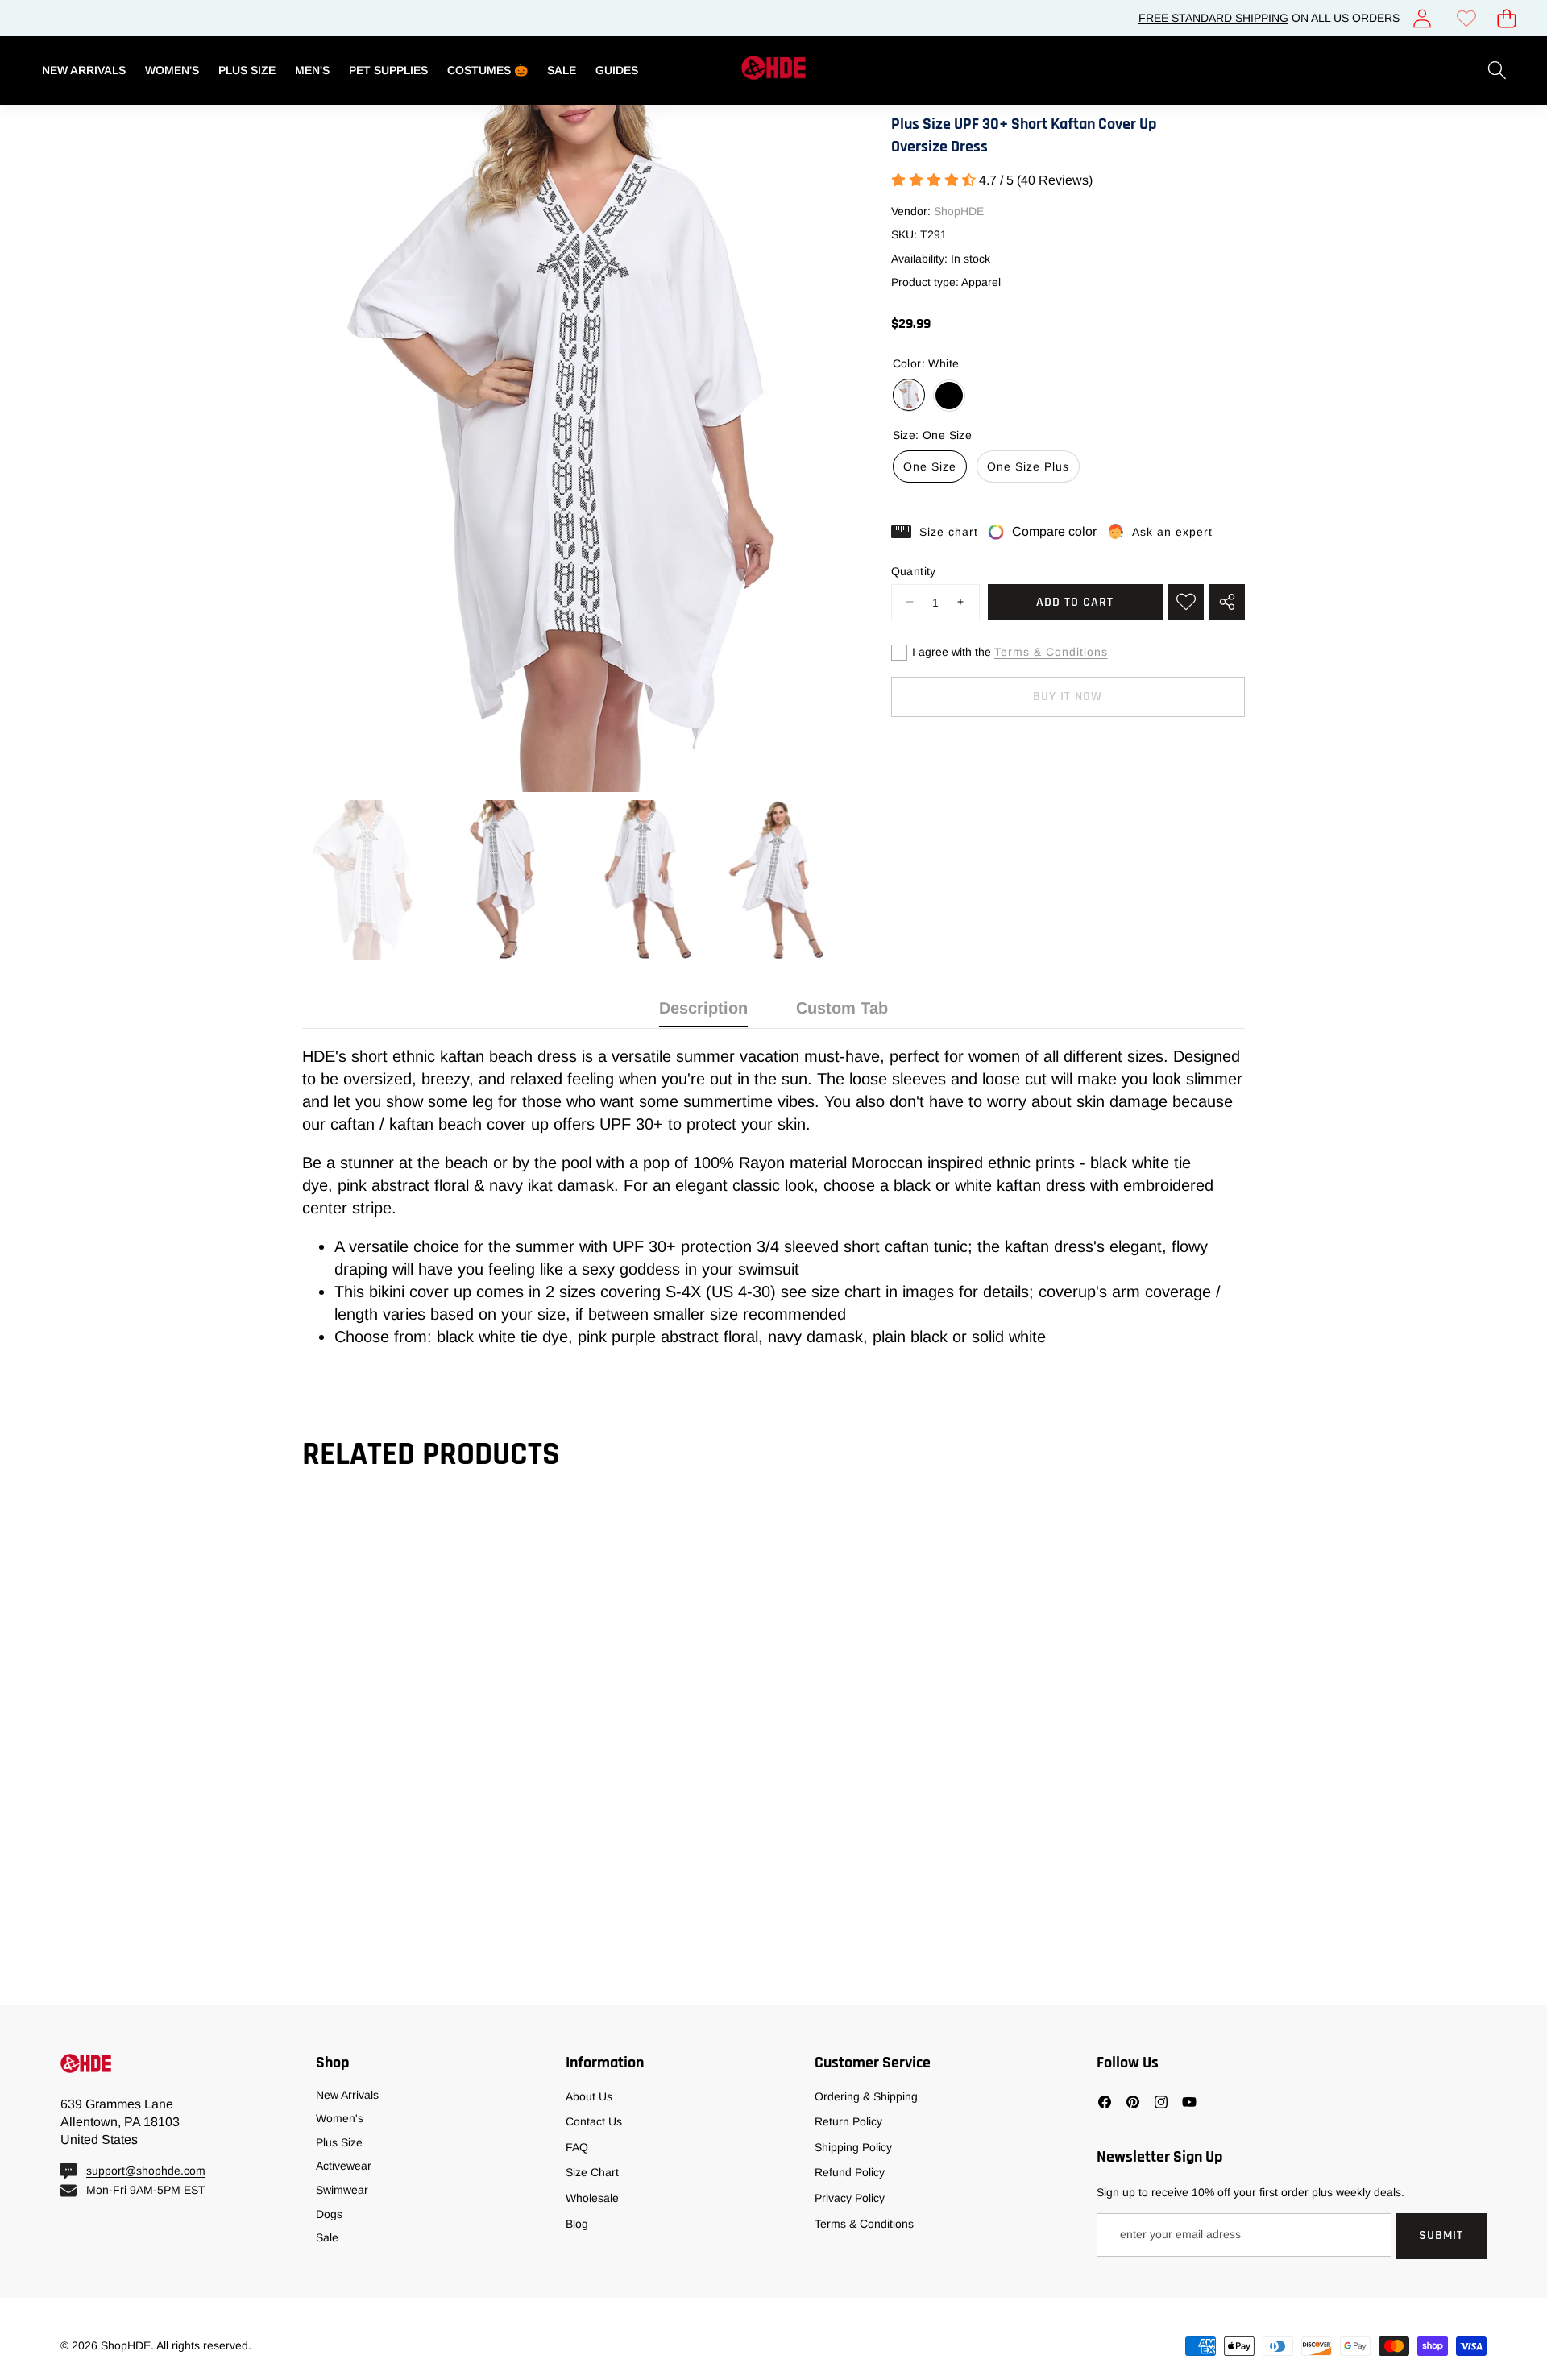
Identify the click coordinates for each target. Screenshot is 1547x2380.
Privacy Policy (850, 2198)
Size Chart (592, 2172)
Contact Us (594, 2121)
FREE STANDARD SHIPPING (1213, 18)
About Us (589, 2096)
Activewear (344, 2166)
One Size (930, 466)
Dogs (329, 2214)
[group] (365, 880)
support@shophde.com (146, 2171)
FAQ (577, 2147)
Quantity (914, 570)
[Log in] (1422, 18)
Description (703, 1008)
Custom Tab (842, 1008)
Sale (327, 2237)
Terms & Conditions (1051, 652)
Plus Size (339, 2142)
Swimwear (342, 2190)
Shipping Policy (853, 2147)
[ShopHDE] (773, 70)
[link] (1466, 18)
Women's (340, 2118)
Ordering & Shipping (866, 2096)
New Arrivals (347, 2095)
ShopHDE (959, 210)
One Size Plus (1028, 466)
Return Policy (848, 2121)
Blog (577, 2224)
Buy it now (1068, 697)
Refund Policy (850, 2172)
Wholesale (592, 2198)
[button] (1506, 18)
